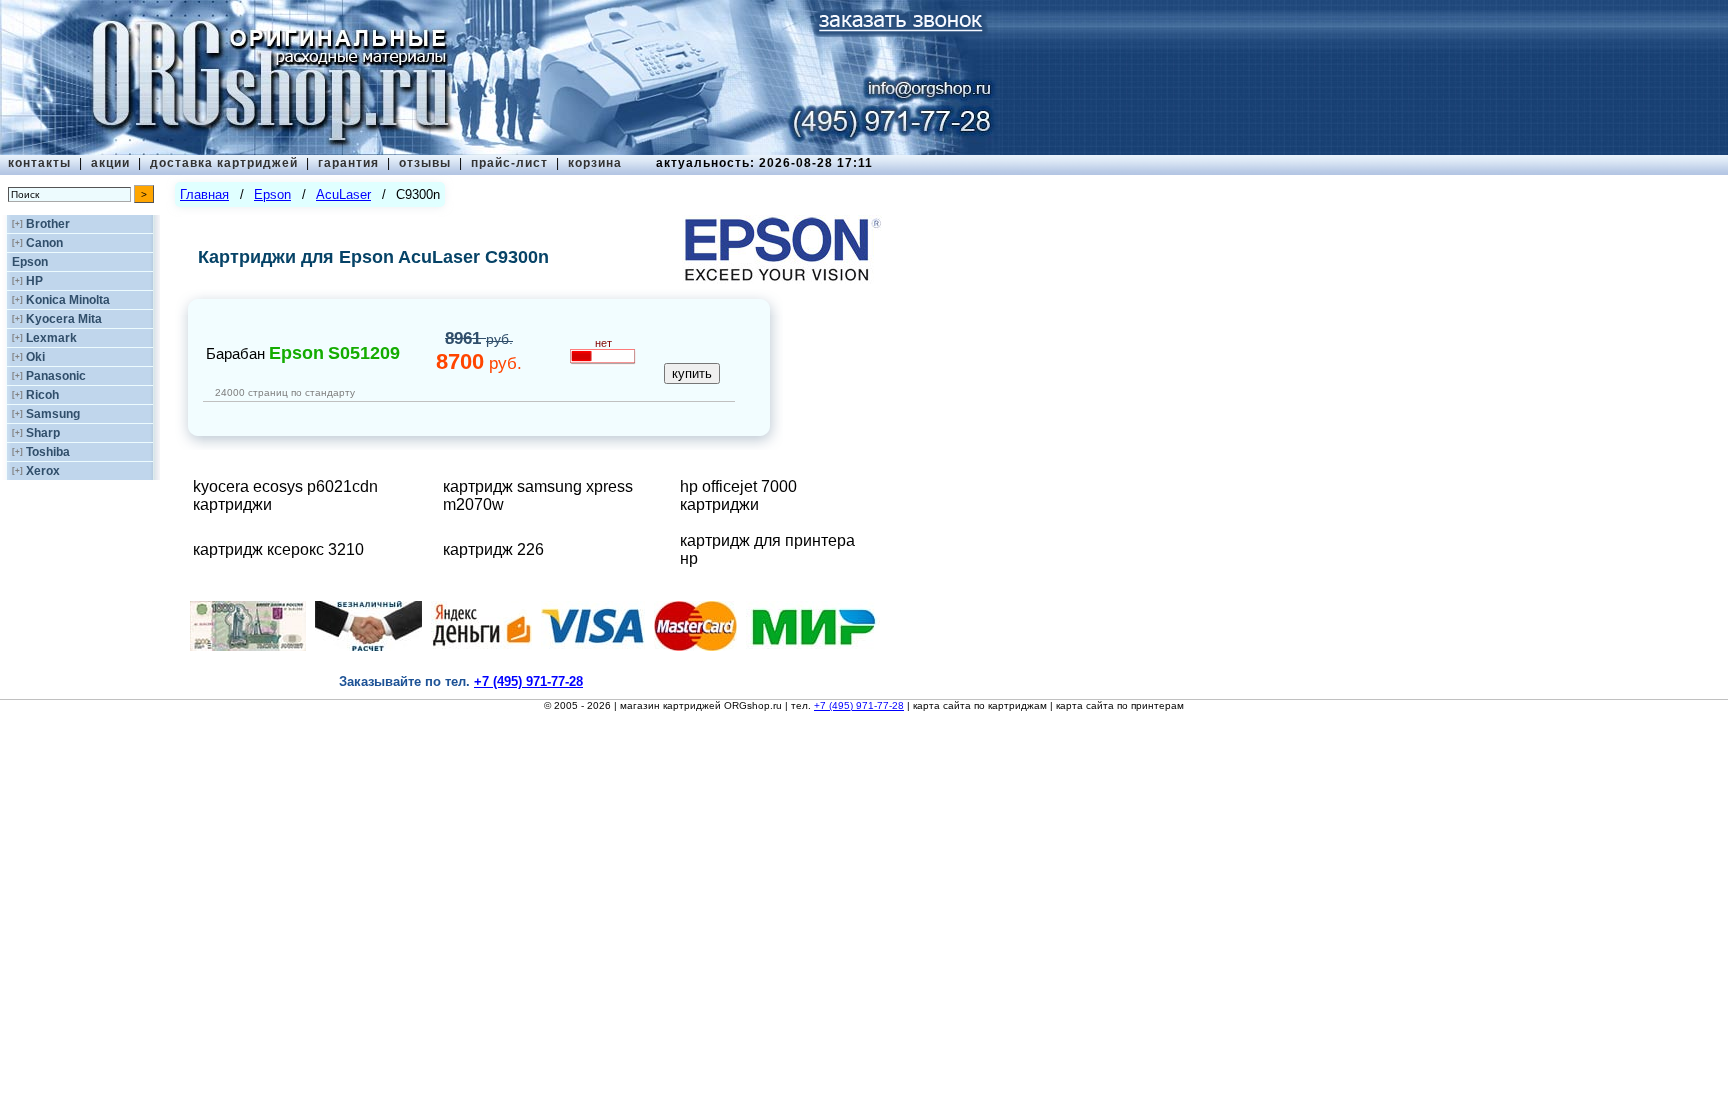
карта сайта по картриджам (980, 705)
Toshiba (48, 452)
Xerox (43, 471)
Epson (30, 262)
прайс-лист (509, 163)
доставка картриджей (224, 163)
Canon (44, 243)
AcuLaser (343, 194)
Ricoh (42, 395)
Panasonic (56, 376)
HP (34, 281)
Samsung (53, 414)
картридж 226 (493, 549)
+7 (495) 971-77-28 (859, 705)
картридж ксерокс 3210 (278, 549)
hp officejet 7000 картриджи (738, 495)
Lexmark (51, 338)
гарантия (348, 163)
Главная (204, 194)
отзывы (425, 163)
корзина (595, 163)
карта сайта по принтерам (1120, 705)
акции (110, 163)
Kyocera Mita (64, 319)
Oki (35, 357)
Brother (48, 224)
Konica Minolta (68, 300)
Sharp (43, 433)
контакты (39, 163)
